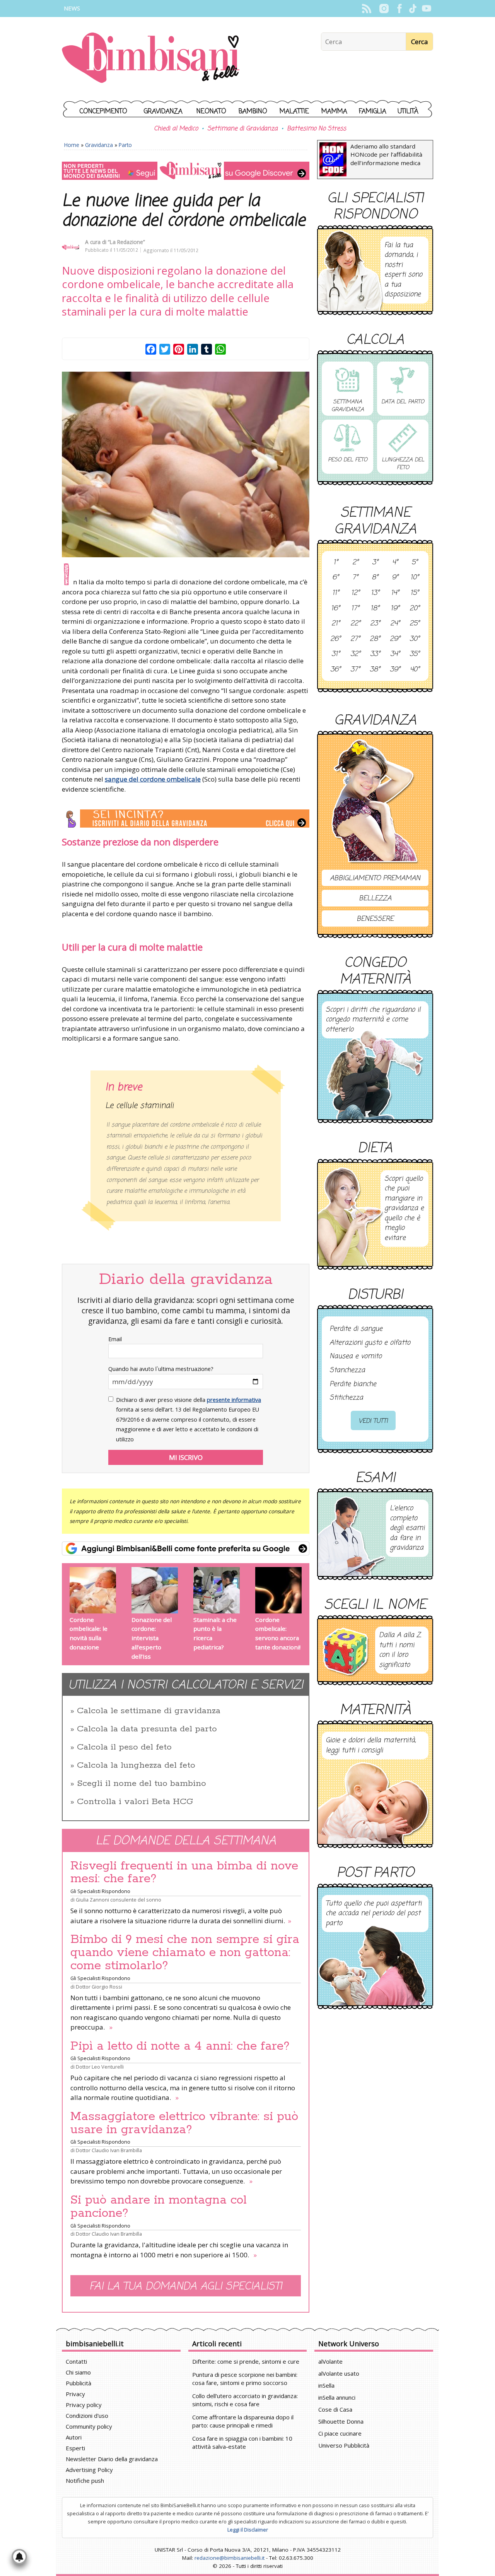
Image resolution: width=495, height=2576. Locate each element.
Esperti (75, 2448)
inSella (326, 2385)
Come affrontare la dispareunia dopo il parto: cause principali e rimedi (243, 2421)
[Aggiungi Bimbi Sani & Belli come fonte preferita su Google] (186, 1548)
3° (375, 563)
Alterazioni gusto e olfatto (370, 1343)
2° (355, 563)
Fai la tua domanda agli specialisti (186, 2287)
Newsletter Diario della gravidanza (112, 2459)
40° (415, 670)
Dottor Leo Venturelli (100, 2067)
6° (335, 578)
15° (415, 593)
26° (335, 639)
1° (336, 563)
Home (72, 145)
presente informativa (234, 1400)
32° (355, 654)
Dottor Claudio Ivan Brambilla (109, 2150)
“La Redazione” (126, 242)
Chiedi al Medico (176, 129)
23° (375, 624)
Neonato (211, 112)
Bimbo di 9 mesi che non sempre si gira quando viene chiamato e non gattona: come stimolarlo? (185, 1953)
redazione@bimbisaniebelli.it (230, 2558)
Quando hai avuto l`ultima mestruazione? (161, 1369)
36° (335, 670)
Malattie (294, 112)
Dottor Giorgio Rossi (99, 1987)
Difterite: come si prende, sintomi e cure (246, 2361)
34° (395, 654)
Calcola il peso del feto (124, 1747)
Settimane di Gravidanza (242, 129)
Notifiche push (85, 2480)
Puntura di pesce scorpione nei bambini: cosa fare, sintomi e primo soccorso (245, 2379)
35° (415, 654)
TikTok (413, 9)
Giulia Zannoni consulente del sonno (119, 1900)
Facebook (399, 9)
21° (336, 624)
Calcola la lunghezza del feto (136, 1765)
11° (336, 593)
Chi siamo (78, 2372)
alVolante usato (339, 2373)
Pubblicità (79, 2383)
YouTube (426, 9)
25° (415, 624)
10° (415, 578)
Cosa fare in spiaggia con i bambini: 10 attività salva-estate (242, 2442)
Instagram (384, 9)
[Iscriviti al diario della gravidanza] (186, 819)
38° (375, 670)
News (72, 8)
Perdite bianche (353, 1384)
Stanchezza (347, 1371)
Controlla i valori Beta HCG (135, 1802)
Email (115, 1339)
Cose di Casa (335, 2409)
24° (395, 624)
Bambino (253, 112)
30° (415, 639)
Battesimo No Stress (317, 129)
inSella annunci (337, 2397)
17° (355, 609)
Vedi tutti (373, 1421)
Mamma (334, 112)
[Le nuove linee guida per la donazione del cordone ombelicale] (186, 464)
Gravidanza (163, 112)
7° (355, 578)
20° (415, 609)
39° (395, 670)
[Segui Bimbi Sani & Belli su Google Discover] (186, 171)
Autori (74, 2437)
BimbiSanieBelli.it (151, 59)
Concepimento (103, 112)
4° (395, 563)
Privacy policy (84, 2405)
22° (355, 624)
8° (375, 578)
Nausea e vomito (356, 1357)
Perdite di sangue (356, 1329)
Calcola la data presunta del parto (147, 1729)
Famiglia (373, 112)
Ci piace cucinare (340, 2433)
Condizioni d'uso (87, 2416)
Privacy (75, 2394)
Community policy (89, 2426)
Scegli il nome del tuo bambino (142, 1784)
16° (335, 609)
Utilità (408, 112)
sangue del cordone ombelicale (153, 779)
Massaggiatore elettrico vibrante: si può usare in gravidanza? (184, 2123)
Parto (125, 145)
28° (375, 639)
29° (395, 639)
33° (375, 654)
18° (375, 609)
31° (336, 654)
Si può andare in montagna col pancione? (159, 2207)
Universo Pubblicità (344, 2445)
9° (395, 578)
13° (375, 593)
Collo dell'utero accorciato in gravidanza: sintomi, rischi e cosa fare (245, 2400)
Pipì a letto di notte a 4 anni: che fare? (180, 2046)
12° (355, 593)
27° (355, 639)
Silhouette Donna (341, 2421)
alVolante (330, 2361)
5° (415, 563)
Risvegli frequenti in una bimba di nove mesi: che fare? (184, 1873)
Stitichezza (346, 1398)
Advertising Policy (89, 2470)
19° (395, 609)
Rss (366, 9)
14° (395, 593)
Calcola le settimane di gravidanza (149, 1711)
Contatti (76, 2361)
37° (355, 670)
